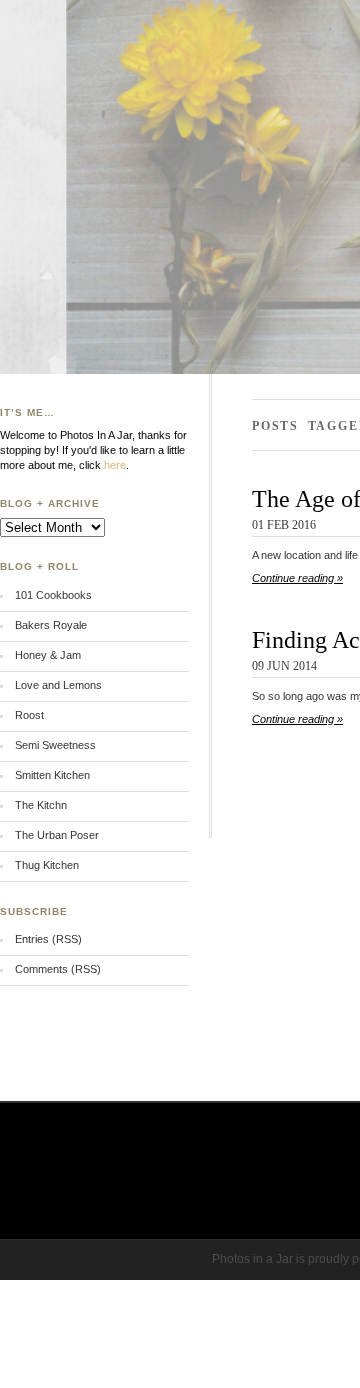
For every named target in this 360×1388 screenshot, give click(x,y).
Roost (29, 715)
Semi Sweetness (55, 745)
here (115, 465)
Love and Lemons (58, 685)
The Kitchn (41, 805)
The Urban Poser (57, 835)
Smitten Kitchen (52, 775)
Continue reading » (297, 578)
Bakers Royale (51, 625)
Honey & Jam (48, 655)
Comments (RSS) (58, 969)
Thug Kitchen (47, 865)
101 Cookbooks (53, 595)
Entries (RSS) (48, 939)
